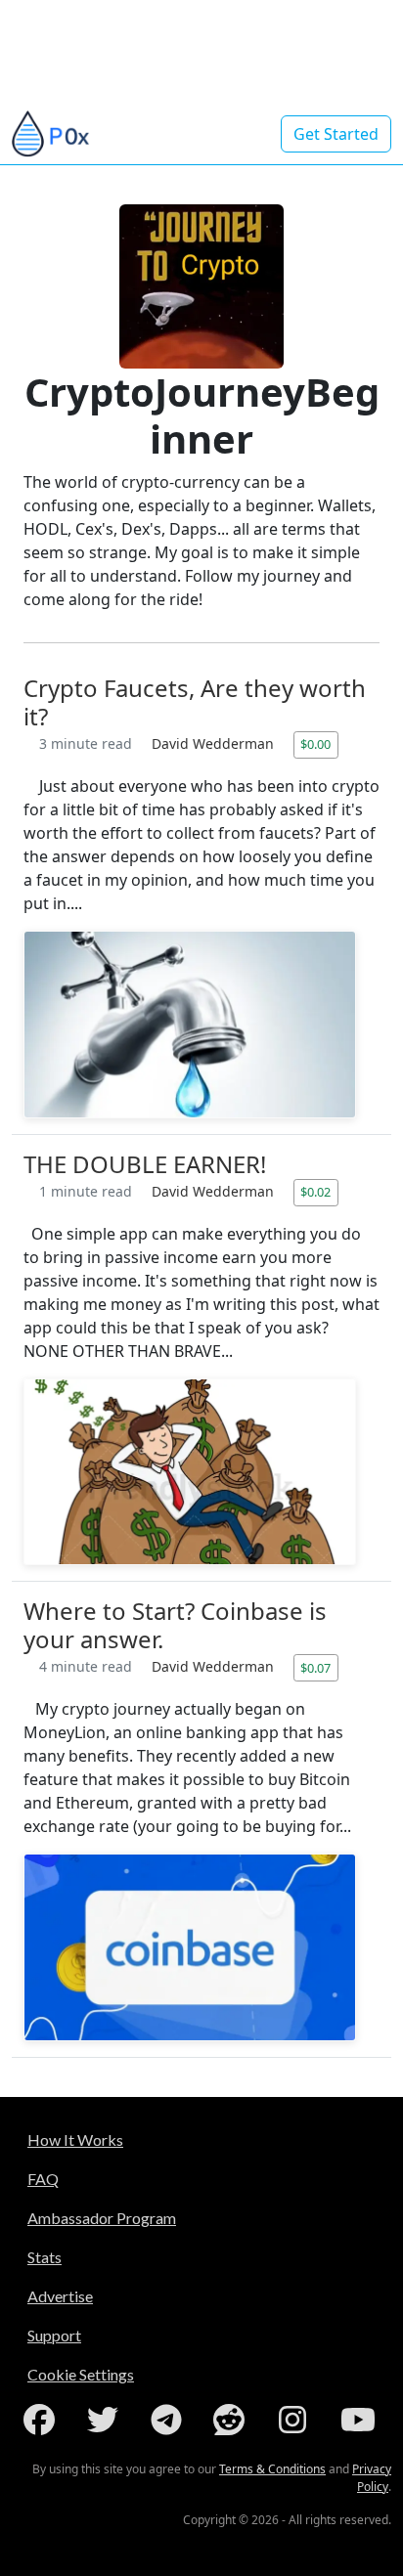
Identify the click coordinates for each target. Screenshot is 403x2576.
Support (54, 2335)
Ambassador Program (102, 2218)
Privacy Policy (372, 2478)
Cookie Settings (81, 2374)
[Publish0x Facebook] (43, 2420)
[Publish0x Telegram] (170, 2420)
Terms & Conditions (272, 2469)
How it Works (75, 2139)
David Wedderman (215, 743)
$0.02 (315, 1192)
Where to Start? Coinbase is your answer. (175, 1625)
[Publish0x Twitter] (107, 2420)
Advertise (60, 2296)
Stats (45, 2257)
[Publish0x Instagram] (296, 2420)
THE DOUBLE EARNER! (145, 1164)
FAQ (43, 2179)
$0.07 (315, 1668)
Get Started (336, 134)
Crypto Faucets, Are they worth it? (195, 702)
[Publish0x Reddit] (233, 2420)
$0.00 (315, 744)
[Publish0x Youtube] (360, 2420)
